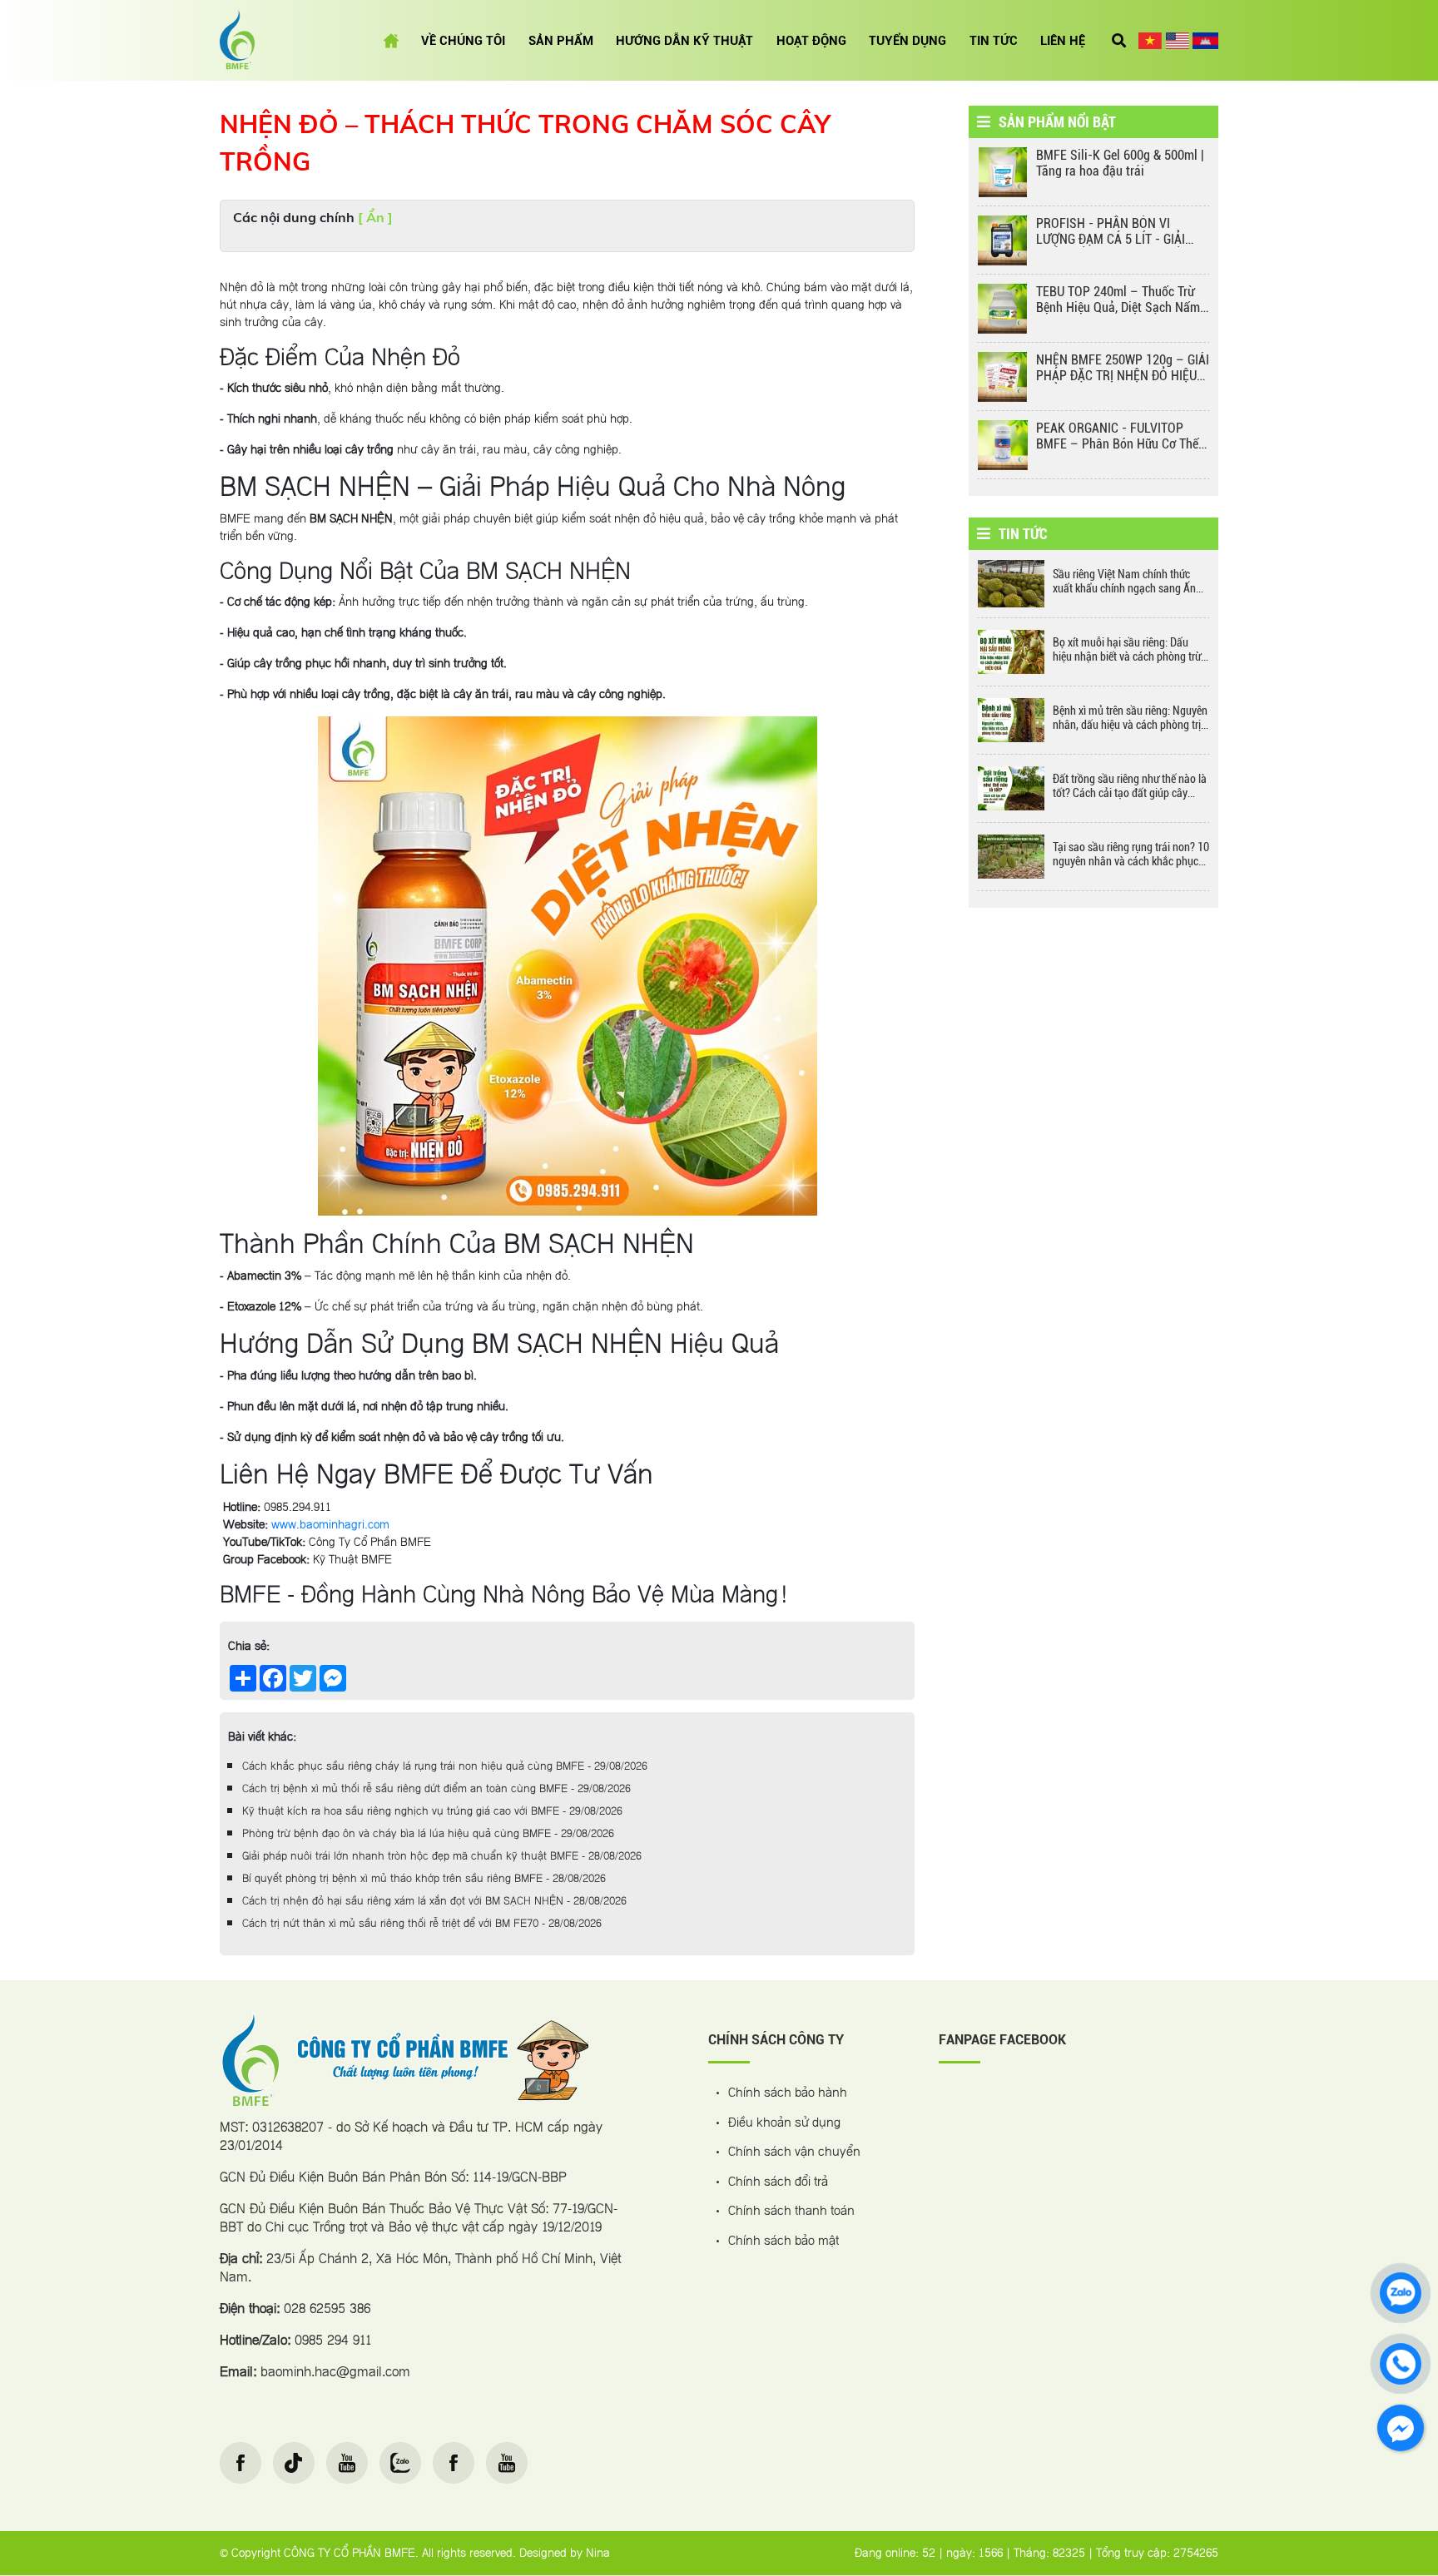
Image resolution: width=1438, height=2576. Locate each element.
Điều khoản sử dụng (784, 2124)
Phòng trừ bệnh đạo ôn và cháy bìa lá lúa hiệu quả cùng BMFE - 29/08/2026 (428, 1834)
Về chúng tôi (463, 41)
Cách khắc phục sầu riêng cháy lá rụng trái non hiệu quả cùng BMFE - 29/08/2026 (445, 1766)
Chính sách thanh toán (791, 2212)
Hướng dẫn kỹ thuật (684, 41)
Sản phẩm (561, 41)
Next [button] (1231, 317)
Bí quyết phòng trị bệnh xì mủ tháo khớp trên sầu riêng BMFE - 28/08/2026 (424, 1879)
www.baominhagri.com (330, 1525)
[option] (1093, 176)
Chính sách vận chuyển (794, 2153)
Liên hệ (1063, 41)
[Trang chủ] (391, 41)
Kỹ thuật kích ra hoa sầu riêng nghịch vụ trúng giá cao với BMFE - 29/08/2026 (432, 1811)
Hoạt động (811, 41)
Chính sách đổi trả (778, 2183)
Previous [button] (956, 317)
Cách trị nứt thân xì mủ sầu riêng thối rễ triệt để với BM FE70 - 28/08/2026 (422, 1924)
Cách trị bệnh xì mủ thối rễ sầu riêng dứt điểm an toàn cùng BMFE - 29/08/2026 (436, 1789)
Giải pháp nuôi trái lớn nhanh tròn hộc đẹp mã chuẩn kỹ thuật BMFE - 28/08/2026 (442, 1856)
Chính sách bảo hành (788, 2094)
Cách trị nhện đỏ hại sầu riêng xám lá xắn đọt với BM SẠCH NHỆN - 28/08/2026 (434, 1901)
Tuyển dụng (907, 41)
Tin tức (994, 41)
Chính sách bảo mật (783, 2242)
